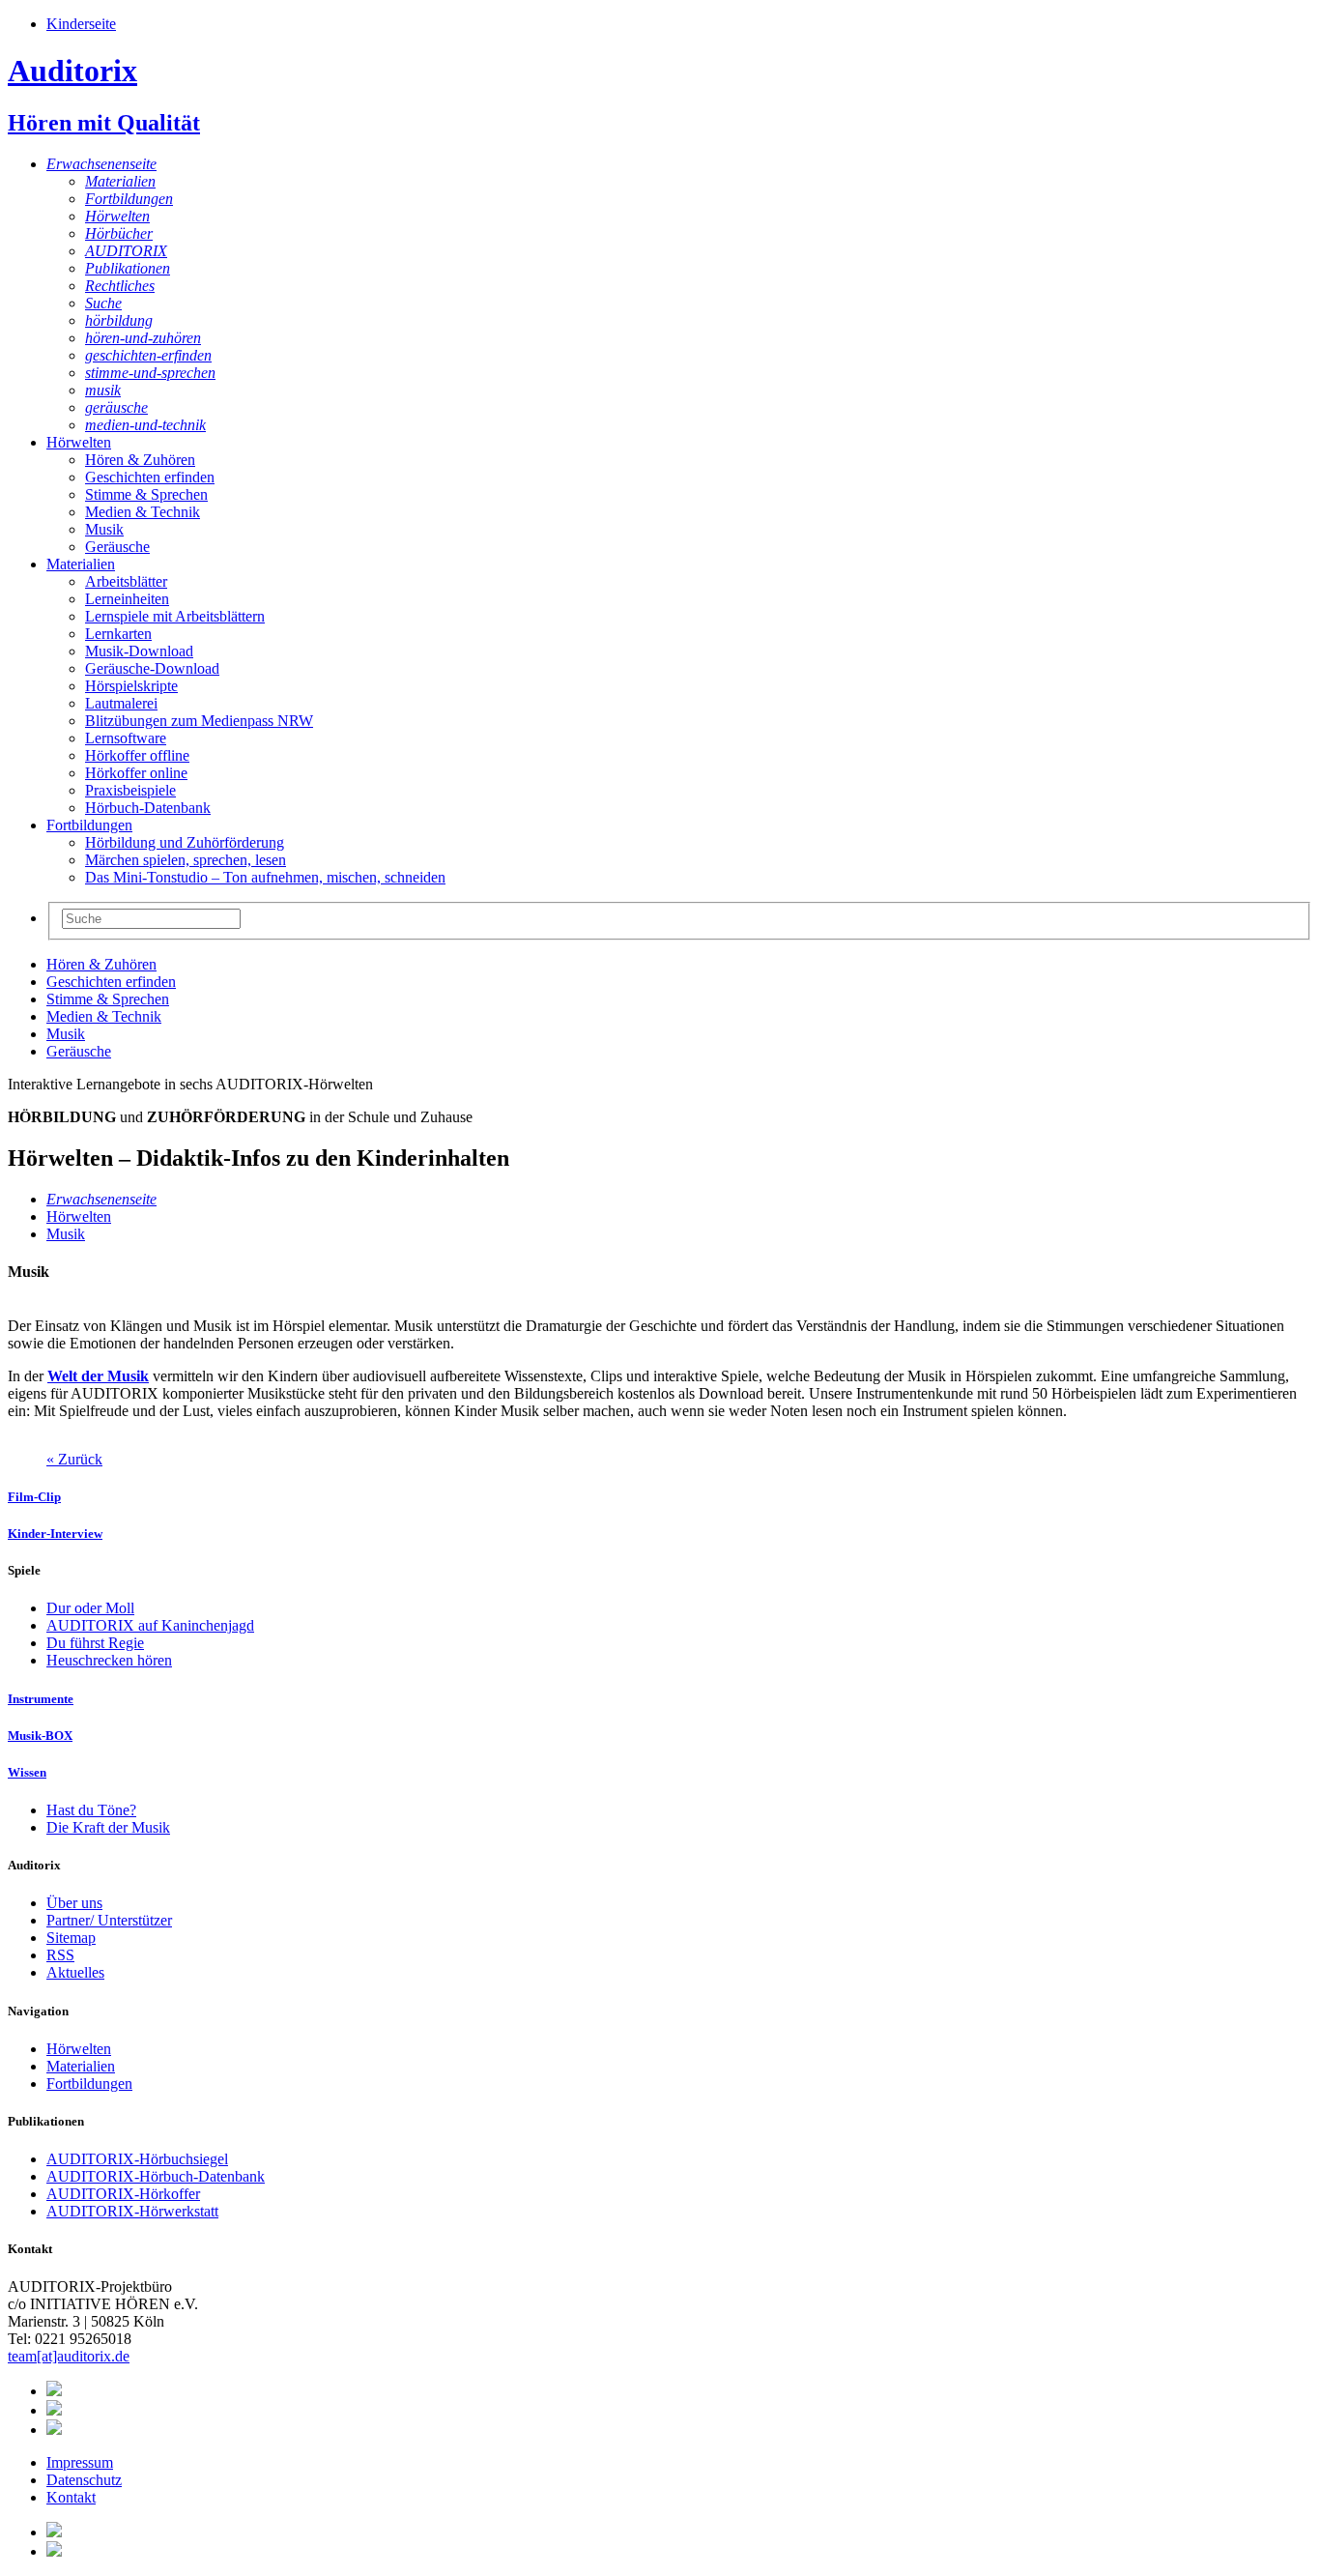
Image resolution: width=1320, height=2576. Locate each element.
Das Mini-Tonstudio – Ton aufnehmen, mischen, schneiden (265, 877)
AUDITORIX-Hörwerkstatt (132, 2211)
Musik (104, 529)
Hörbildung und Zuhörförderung (185, 842)
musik (103, 390)
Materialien (120, 181)
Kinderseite (81, 24)
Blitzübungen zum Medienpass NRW (199, 721)
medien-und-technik (145, 425)
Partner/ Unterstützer (109, 1920)
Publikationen (128, 268)
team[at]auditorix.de (69, 2356)
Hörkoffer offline (137, 755)
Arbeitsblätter (126, 581)
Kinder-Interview (55, 1534)
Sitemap (71, 1938)
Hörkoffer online (136, 773)
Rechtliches (120, 286)
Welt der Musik (98, 1376)
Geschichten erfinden (150, 477)
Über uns (74, 1903)
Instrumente (41, 1699)
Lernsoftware (126, 738)
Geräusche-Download (152, 668)
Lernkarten (118, 634)
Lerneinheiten (127, 599)
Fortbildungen (129, 199)
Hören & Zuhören (140, 460)
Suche (103, 303)
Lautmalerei (121, 703)
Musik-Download (139, 651)
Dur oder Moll (90, 1608)
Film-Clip (34, 1497)
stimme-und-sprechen (150, 373)
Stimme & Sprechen (146, 494)
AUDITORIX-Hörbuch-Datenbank (156, 2176)
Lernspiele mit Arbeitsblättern (175, 616)
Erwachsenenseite (101, 164)
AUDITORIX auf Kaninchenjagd (150, 1625)
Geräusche (117, 547)
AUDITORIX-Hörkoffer (123, 2194)
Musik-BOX (40, 1736)
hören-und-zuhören (143, 338)
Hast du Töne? (91, 1810)
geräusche (116, 407)
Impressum (80, 2462)
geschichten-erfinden (148, 355)
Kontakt (71, 2497)
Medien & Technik (143, 512)
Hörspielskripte (131, 686)
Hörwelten (117, 216)
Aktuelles (75, 1972)
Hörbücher (119, 233)
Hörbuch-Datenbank (148, 808)
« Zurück (74, 1459)
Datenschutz (84, 2480)
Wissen (27, 1772)
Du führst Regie (95, 1643)
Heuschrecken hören (109, 1660)
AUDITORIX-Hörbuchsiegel (137, 2159)
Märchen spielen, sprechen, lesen (186, 860)
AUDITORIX (126, 251)
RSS (60, 1955)
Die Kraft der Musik (108, 1827)
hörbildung (119, 320)
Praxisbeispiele (130, 790)
